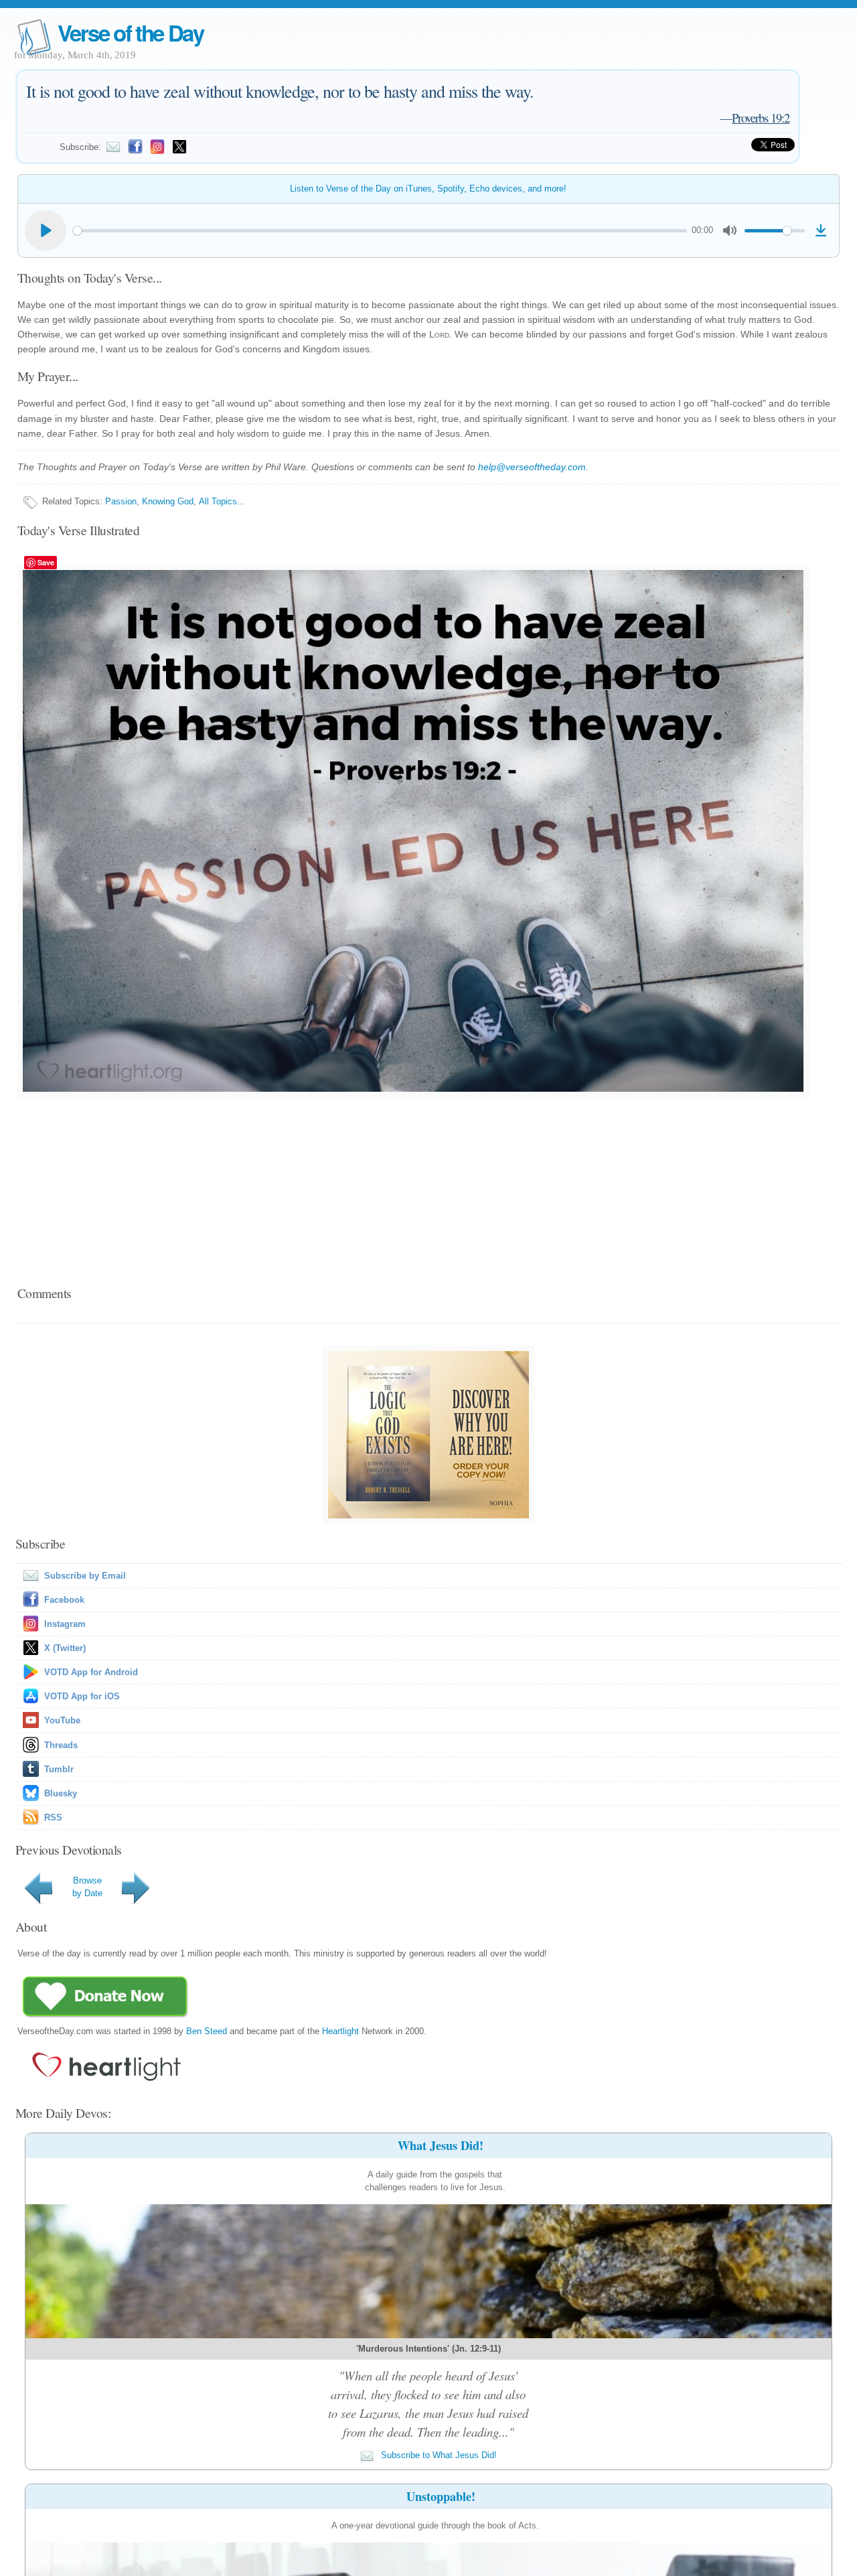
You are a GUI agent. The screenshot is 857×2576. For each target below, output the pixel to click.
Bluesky (61, 1793)
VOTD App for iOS (82, 1696)
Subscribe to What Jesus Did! (438, 2455)
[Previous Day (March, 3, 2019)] (41, 1904)
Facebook (64, 1600)
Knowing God (168, 501)
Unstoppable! (441, 2496)
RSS (53, 1817)
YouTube (62, 1720)
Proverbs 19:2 (761, 118)
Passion (121, 501)
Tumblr (59, 1769)
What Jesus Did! (441, 2145)
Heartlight (340, 2031)
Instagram (65, 1624)
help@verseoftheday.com (532, 467)
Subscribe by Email (85, 1576)
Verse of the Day (131, 32)
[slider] (380, 231)
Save (46, 562)
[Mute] (730, 230)
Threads (61, 1745)
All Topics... (222, 501)
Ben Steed (207, 2031)
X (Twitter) (65, 1648)
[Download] (821, 230)
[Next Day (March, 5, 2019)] (138, 1904)
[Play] (46, 230)
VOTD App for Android (91, 1672)
